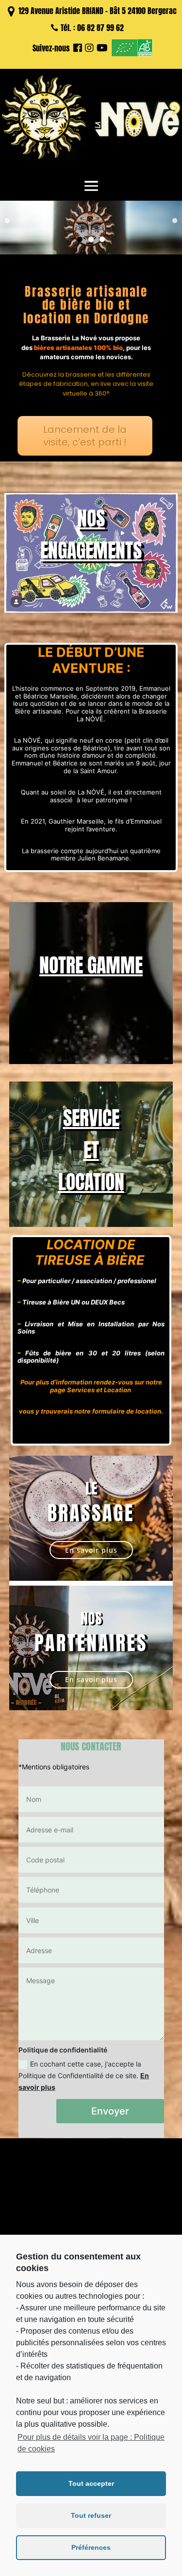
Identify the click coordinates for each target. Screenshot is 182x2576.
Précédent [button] (7, 221)
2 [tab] (91, 239)
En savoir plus (91, 1550)
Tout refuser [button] (91, 2515)
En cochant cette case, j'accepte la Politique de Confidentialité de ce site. (84, 2075)
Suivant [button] (175, 221)
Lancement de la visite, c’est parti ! (85, 436)
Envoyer (110, 2111)
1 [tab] (80, 239)
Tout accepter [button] (91, 2483)
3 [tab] (102, 239)
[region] (91, 228)
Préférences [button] (91, 2547)
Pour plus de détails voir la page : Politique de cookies (91, 2443)
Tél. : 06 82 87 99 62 (92, 28)
